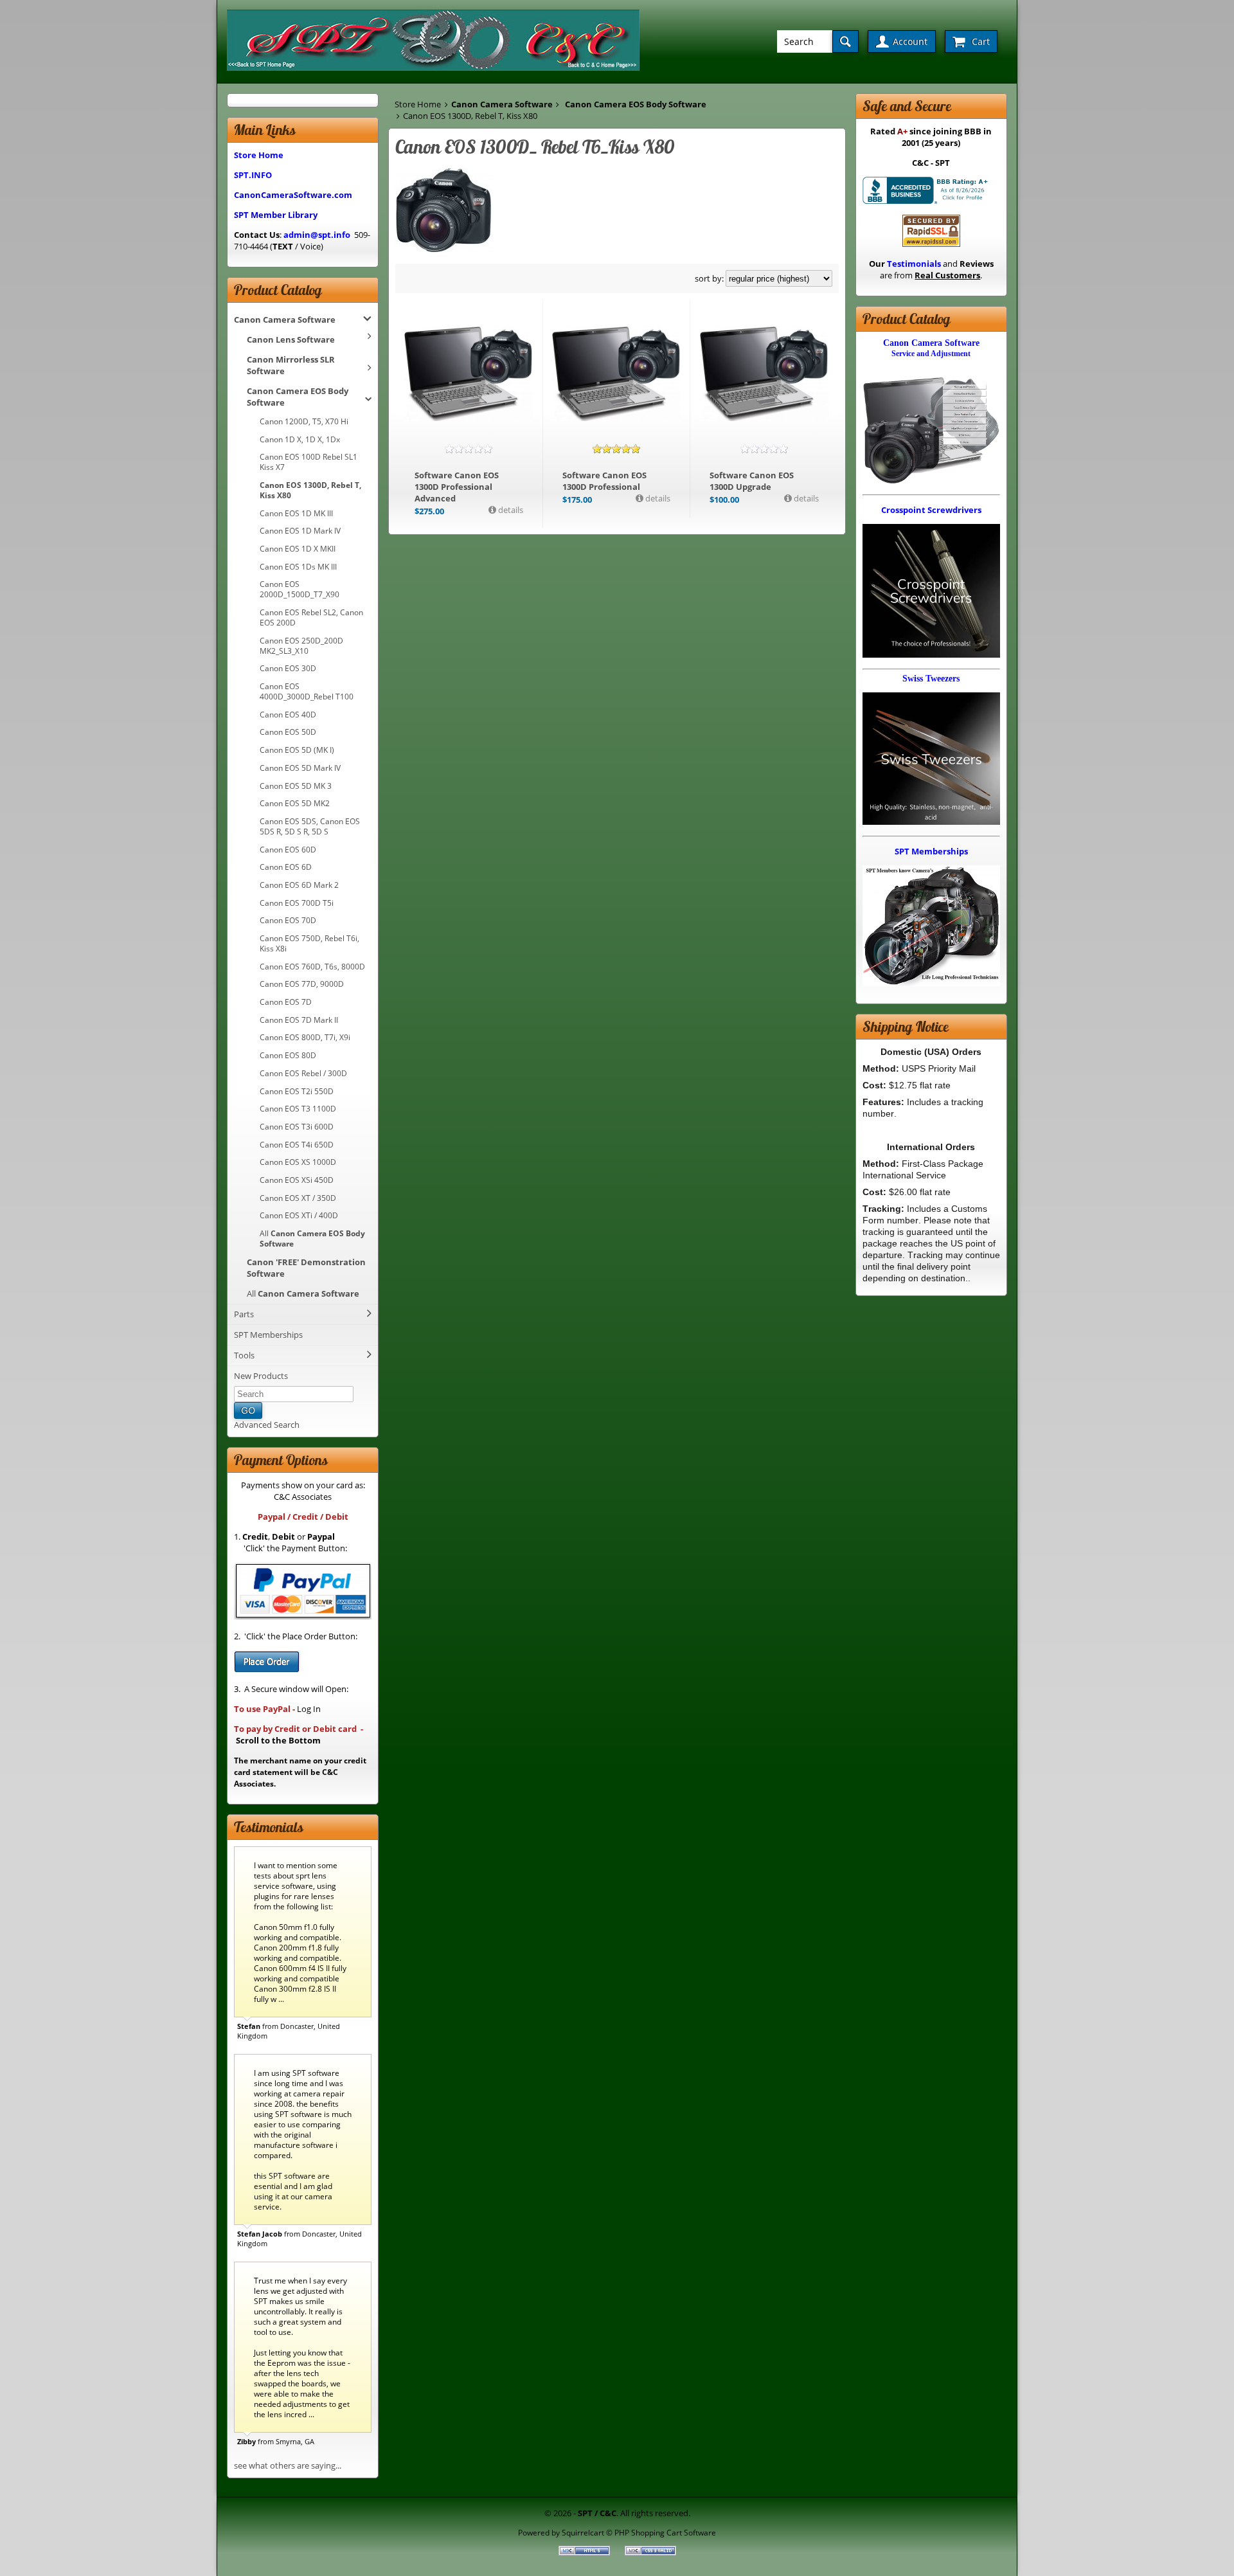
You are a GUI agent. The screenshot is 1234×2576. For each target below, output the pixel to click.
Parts (244, 1314)
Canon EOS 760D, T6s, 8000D (312, 966)
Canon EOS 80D (288, 1055)
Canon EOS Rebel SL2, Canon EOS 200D (311, 617)
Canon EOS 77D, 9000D (302, 984)
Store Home (418, 104)
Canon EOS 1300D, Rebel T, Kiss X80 (310, 490)
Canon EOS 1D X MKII (298, 548)
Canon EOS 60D (288, 849)
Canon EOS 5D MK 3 (296, 786)
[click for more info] (469, 374)
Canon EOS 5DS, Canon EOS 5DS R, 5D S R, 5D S (310, 826)
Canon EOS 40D (288, 714)
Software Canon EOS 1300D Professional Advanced (457, 487)
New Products (261, 1376)
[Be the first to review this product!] (469, 449)
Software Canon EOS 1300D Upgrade (752, 481)
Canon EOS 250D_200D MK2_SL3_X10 (301, 645)
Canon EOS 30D (288, 668)
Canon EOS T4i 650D (297, 1144)
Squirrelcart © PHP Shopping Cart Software (639, 2532)
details (510, 510)
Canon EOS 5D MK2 (295, 803)
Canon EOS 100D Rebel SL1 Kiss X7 (308, 462)
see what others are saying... (288, 2465)
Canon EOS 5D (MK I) (297, 750)
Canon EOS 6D (286, 867)
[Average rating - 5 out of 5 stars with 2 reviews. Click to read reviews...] (616, 449)
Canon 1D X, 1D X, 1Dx (300, 439)
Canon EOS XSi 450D (297, 1180)
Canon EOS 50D (288, 732)
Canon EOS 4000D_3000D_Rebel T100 (307, 691)
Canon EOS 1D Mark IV (300, 530)
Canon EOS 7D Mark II (299, 1020)
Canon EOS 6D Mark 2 (299, 885)
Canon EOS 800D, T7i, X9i (305, 1037)
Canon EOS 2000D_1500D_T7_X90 (300, 589)
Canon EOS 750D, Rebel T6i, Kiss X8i (309, 943)
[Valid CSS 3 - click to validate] (650, 2552)
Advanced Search (267, 1425)
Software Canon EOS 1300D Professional (604, 481)
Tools (244, 1355)
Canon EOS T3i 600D (297, 1126)
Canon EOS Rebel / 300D (303, 1073)
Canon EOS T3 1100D (298, 1108)
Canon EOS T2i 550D (297, 1091)
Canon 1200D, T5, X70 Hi (304, 421)
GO (248, 1410)
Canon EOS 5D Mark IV (300, 768)
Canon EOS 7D (286, 1002)
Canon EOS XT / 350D (298, 1198)
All (312, 1238)
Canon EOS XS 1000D (298, 1162)
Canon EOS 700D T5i (297, 903)
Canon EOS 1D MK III (296, 513)
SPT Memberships (268, 1335)
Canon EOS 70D (288, 920)
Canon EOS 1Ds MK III (298, 566)
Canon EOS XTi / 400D (299, 1215)
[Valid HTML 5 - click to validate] (585, 2552)
